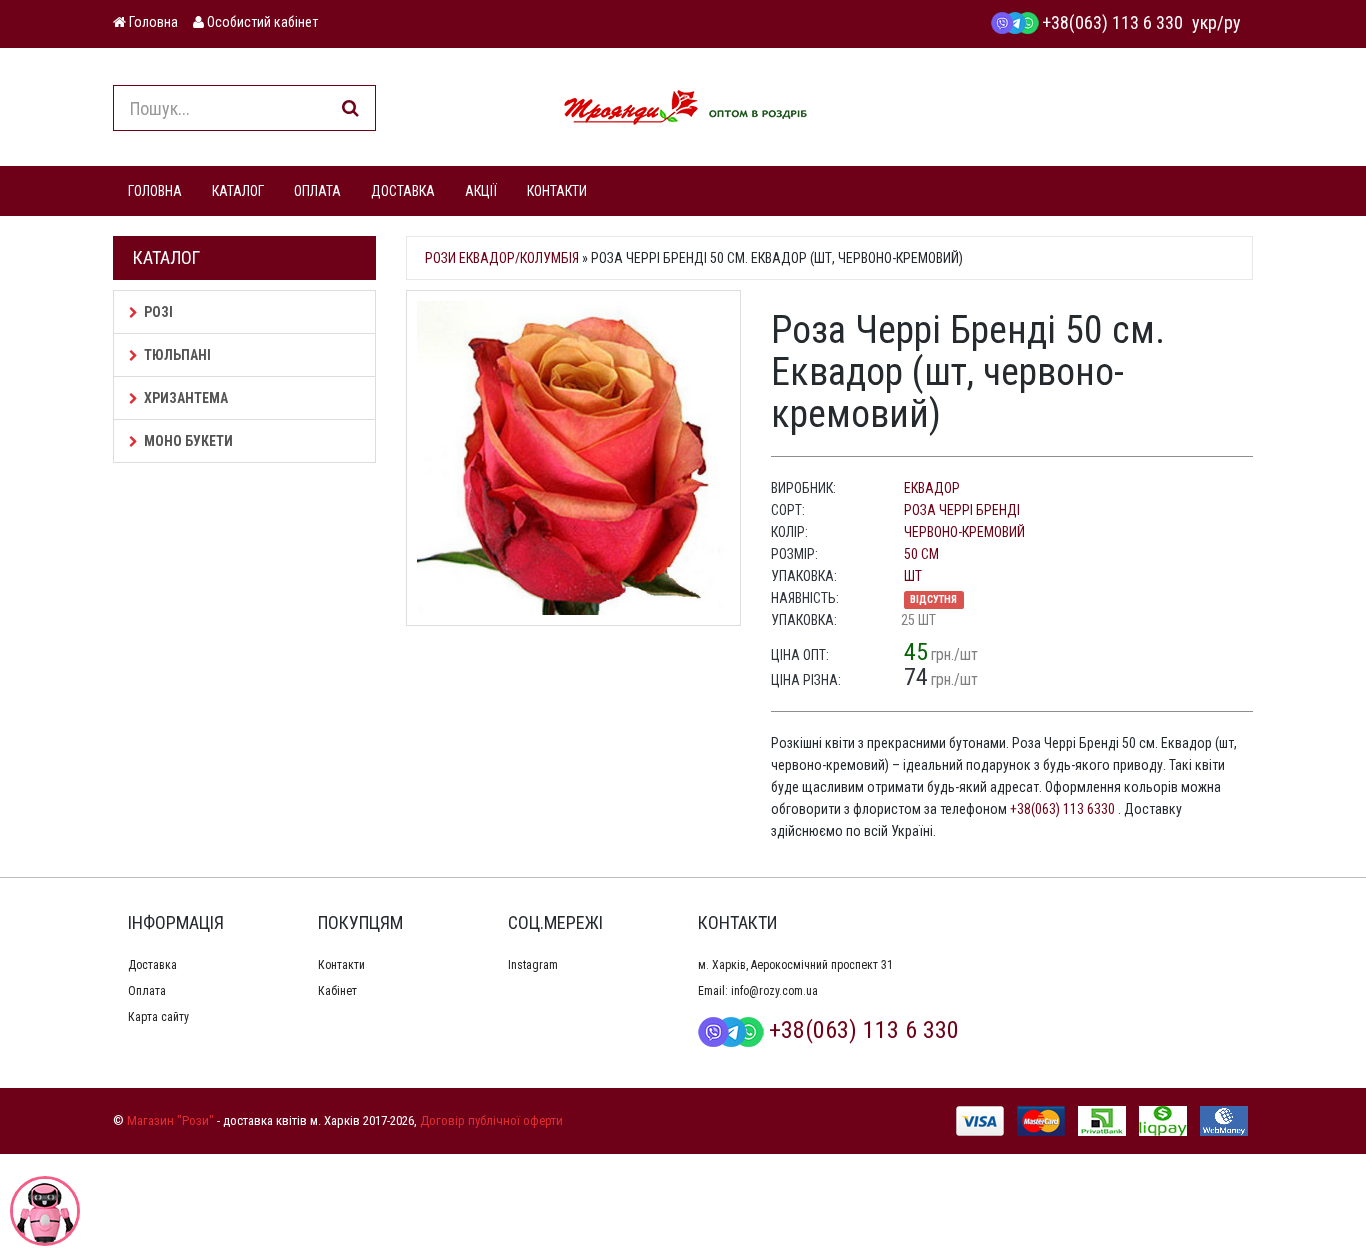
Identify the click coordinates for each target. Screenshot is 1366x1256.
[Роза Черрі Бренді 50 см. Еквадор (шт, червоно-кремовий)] (574, 458)
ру (1232, 22)
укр (1204, 22)
